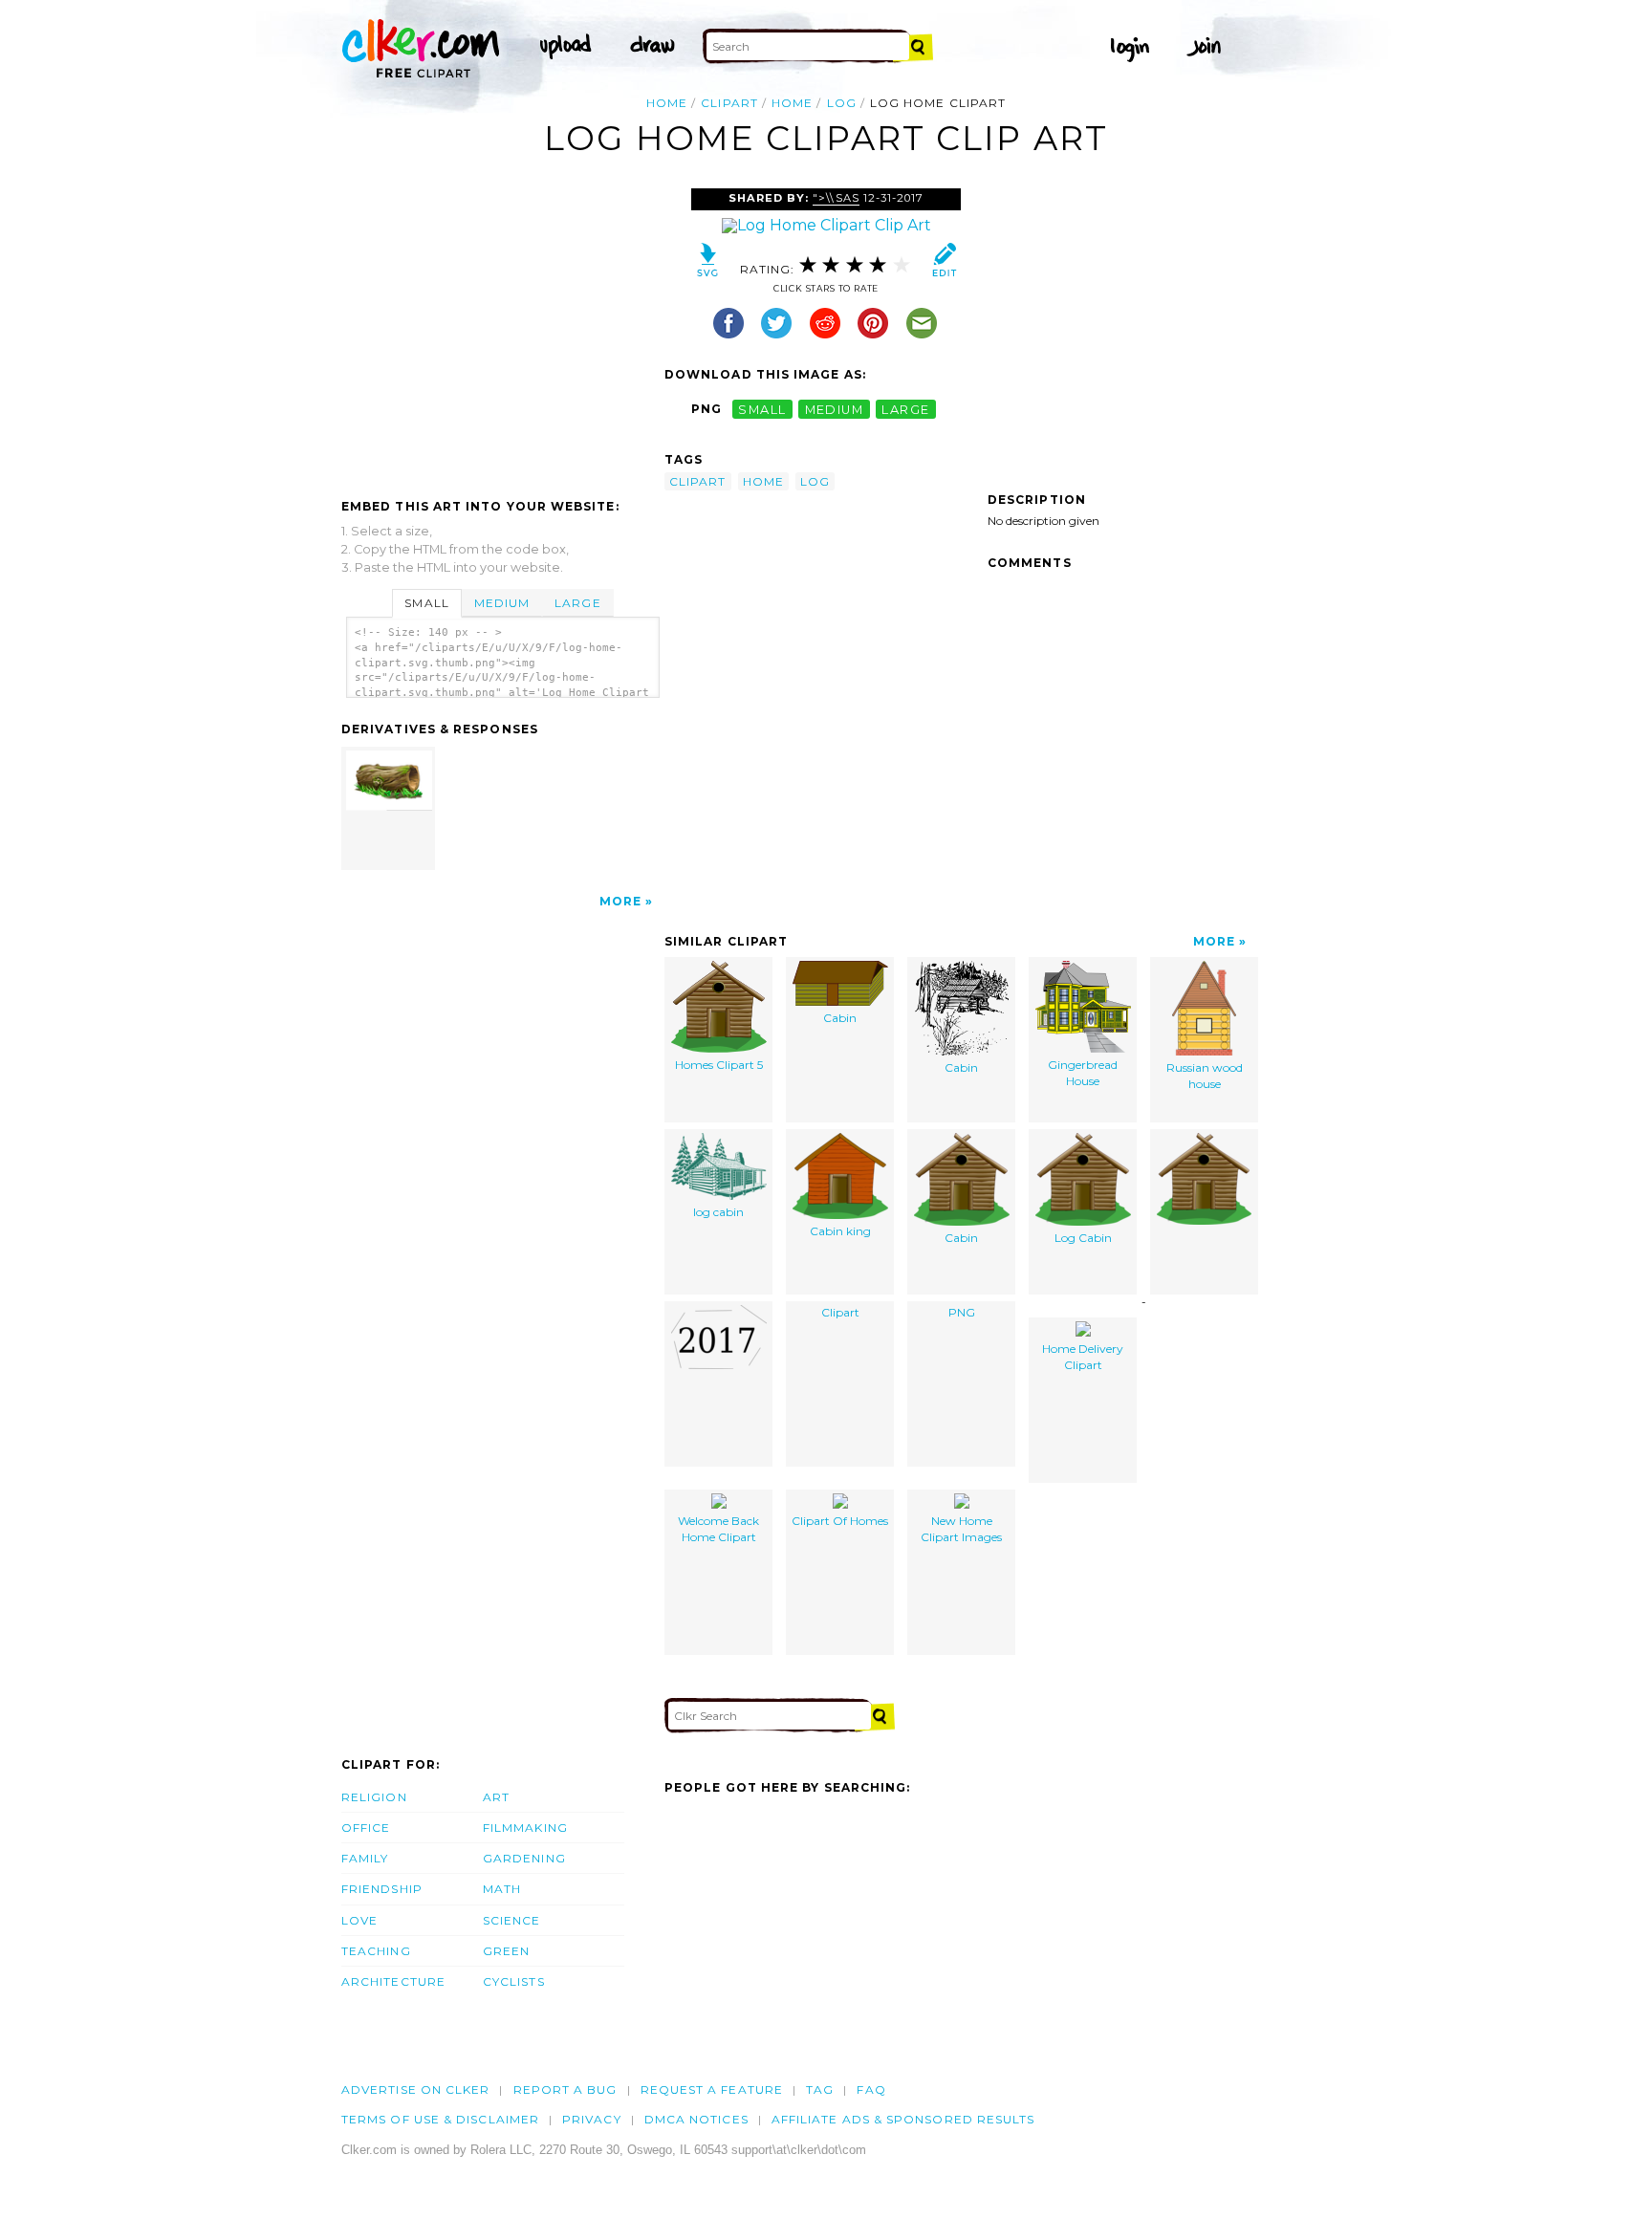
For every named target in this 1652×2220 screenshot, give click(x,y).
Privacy (592, 2119)
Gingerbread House (1083, 1073)
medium (835, 409)
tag (820, 2089)
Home (667, 103)
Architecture (393, 1981)
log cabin (718, 1212)
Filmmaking (525, 1828)
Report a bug (565, 2089)
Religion (374, 1797)
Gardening (524, 1858)
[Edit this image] (944, 264)
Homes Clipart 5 (719, 1065)
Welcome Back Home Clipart (718, 1529)
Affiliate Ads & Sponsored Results (903, 2119)
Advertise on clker (415, 2089)
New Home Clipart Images (961, 1529)
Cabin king (840, 1231)
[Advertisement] (502, 332)
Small (426, 603)
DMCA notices (696, 2119)
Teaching (376, 1951)
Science (512, 1920)
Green (506, 1951)
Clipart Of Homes (840, 1521)
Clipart (840, 1312)
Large (577, 603)
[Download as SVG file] (708, 264)
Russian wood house (1205, 1076)
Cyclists (514, 1981)
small (762, 409)
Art (496, 1797)
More (620, 901)
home (792, 103)
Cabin (840, 1018)
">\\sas (836, 198)
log (842, 103)
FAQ (871, 2089)
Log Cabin (1083, 1238)
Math (502, 1889)
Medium (502, 603)
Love (359, 1920)
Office (366, 1828)
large (905, 409)
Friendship (382, 1889)
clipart (729, 103)
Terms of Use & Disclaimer (440, 2119)
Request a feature (712, 2089)
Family (365, 1858)
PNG (962, 1312)
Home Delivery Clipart (1083, 1357)
